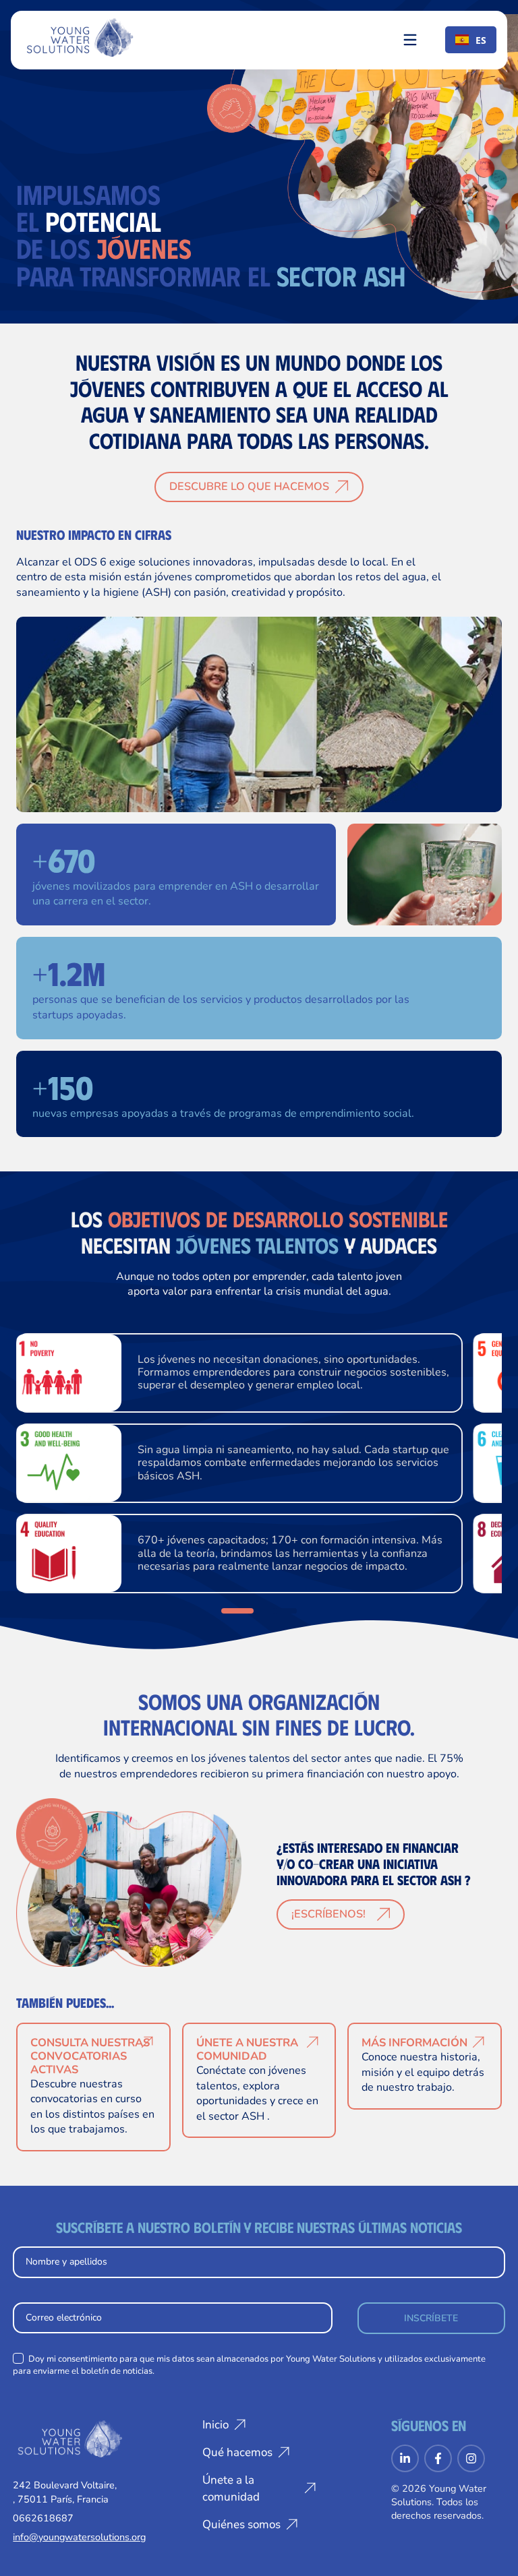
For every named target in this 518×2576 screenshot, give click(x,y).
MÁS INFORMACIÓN (414, 2043)
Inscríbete (431, 2318)
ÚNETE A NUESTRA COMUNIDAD (247, 2049)
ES (481, 40)
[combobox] (471, 40)
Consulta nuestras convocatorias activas (90, 2056)
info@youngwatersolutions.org (79, 2537)
